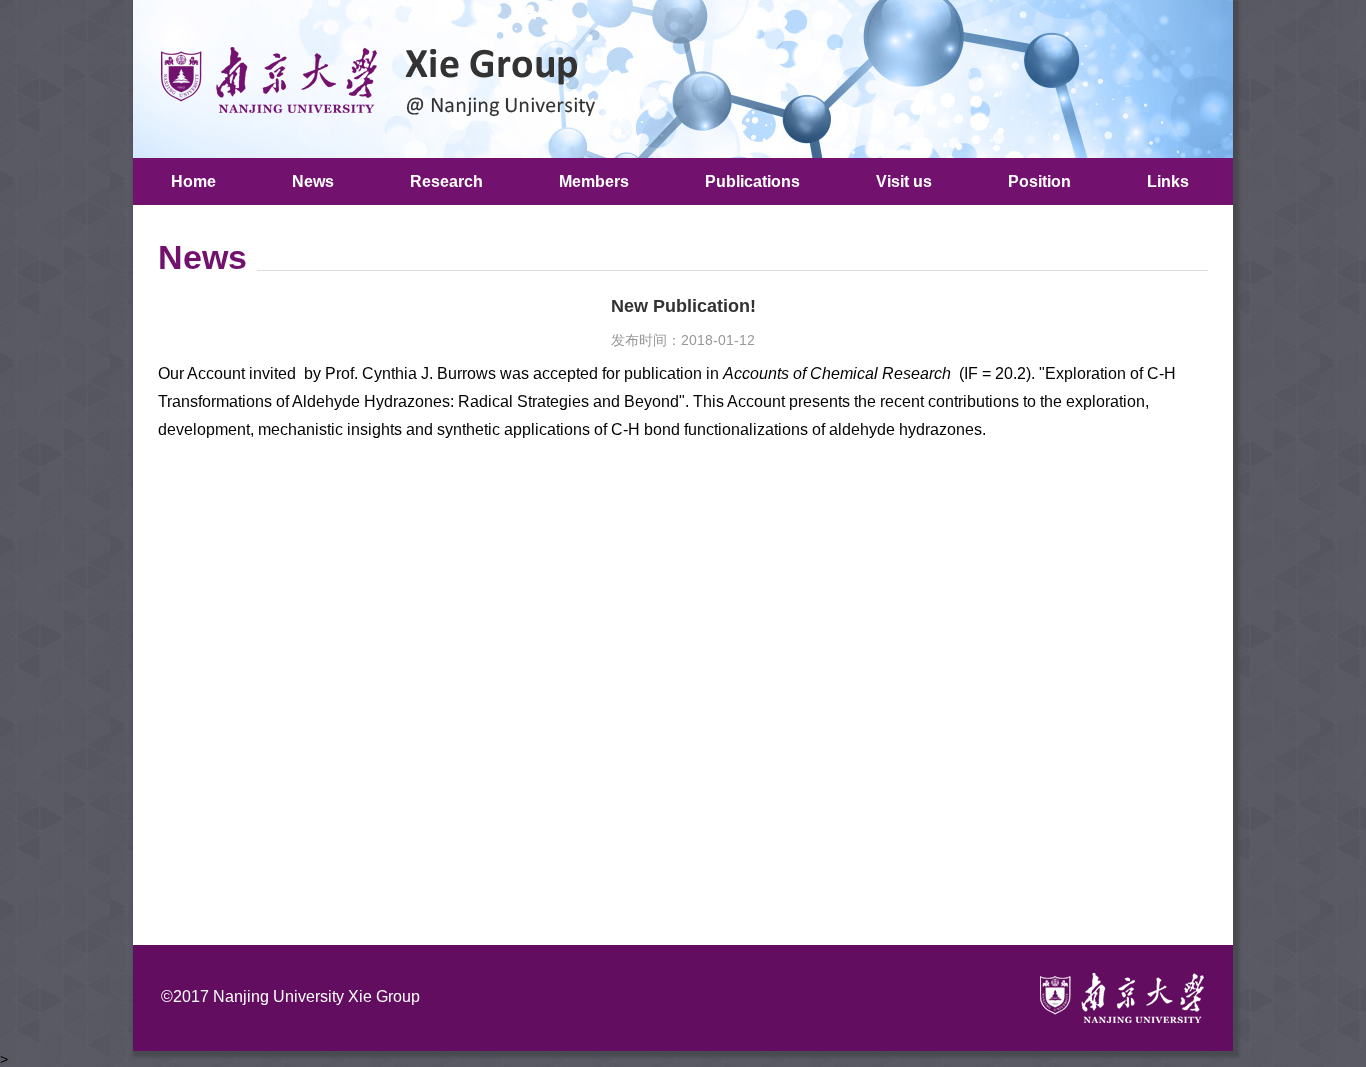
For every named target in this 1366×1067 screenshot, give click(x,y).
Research (446, 181)
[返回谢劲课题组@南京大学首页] (370, 78)
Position (1039, 181)
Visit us (904, 181)
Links (1168, 181)
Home (193, 181)
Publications (752, 181)
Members (594, 181)
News (313, 181)
